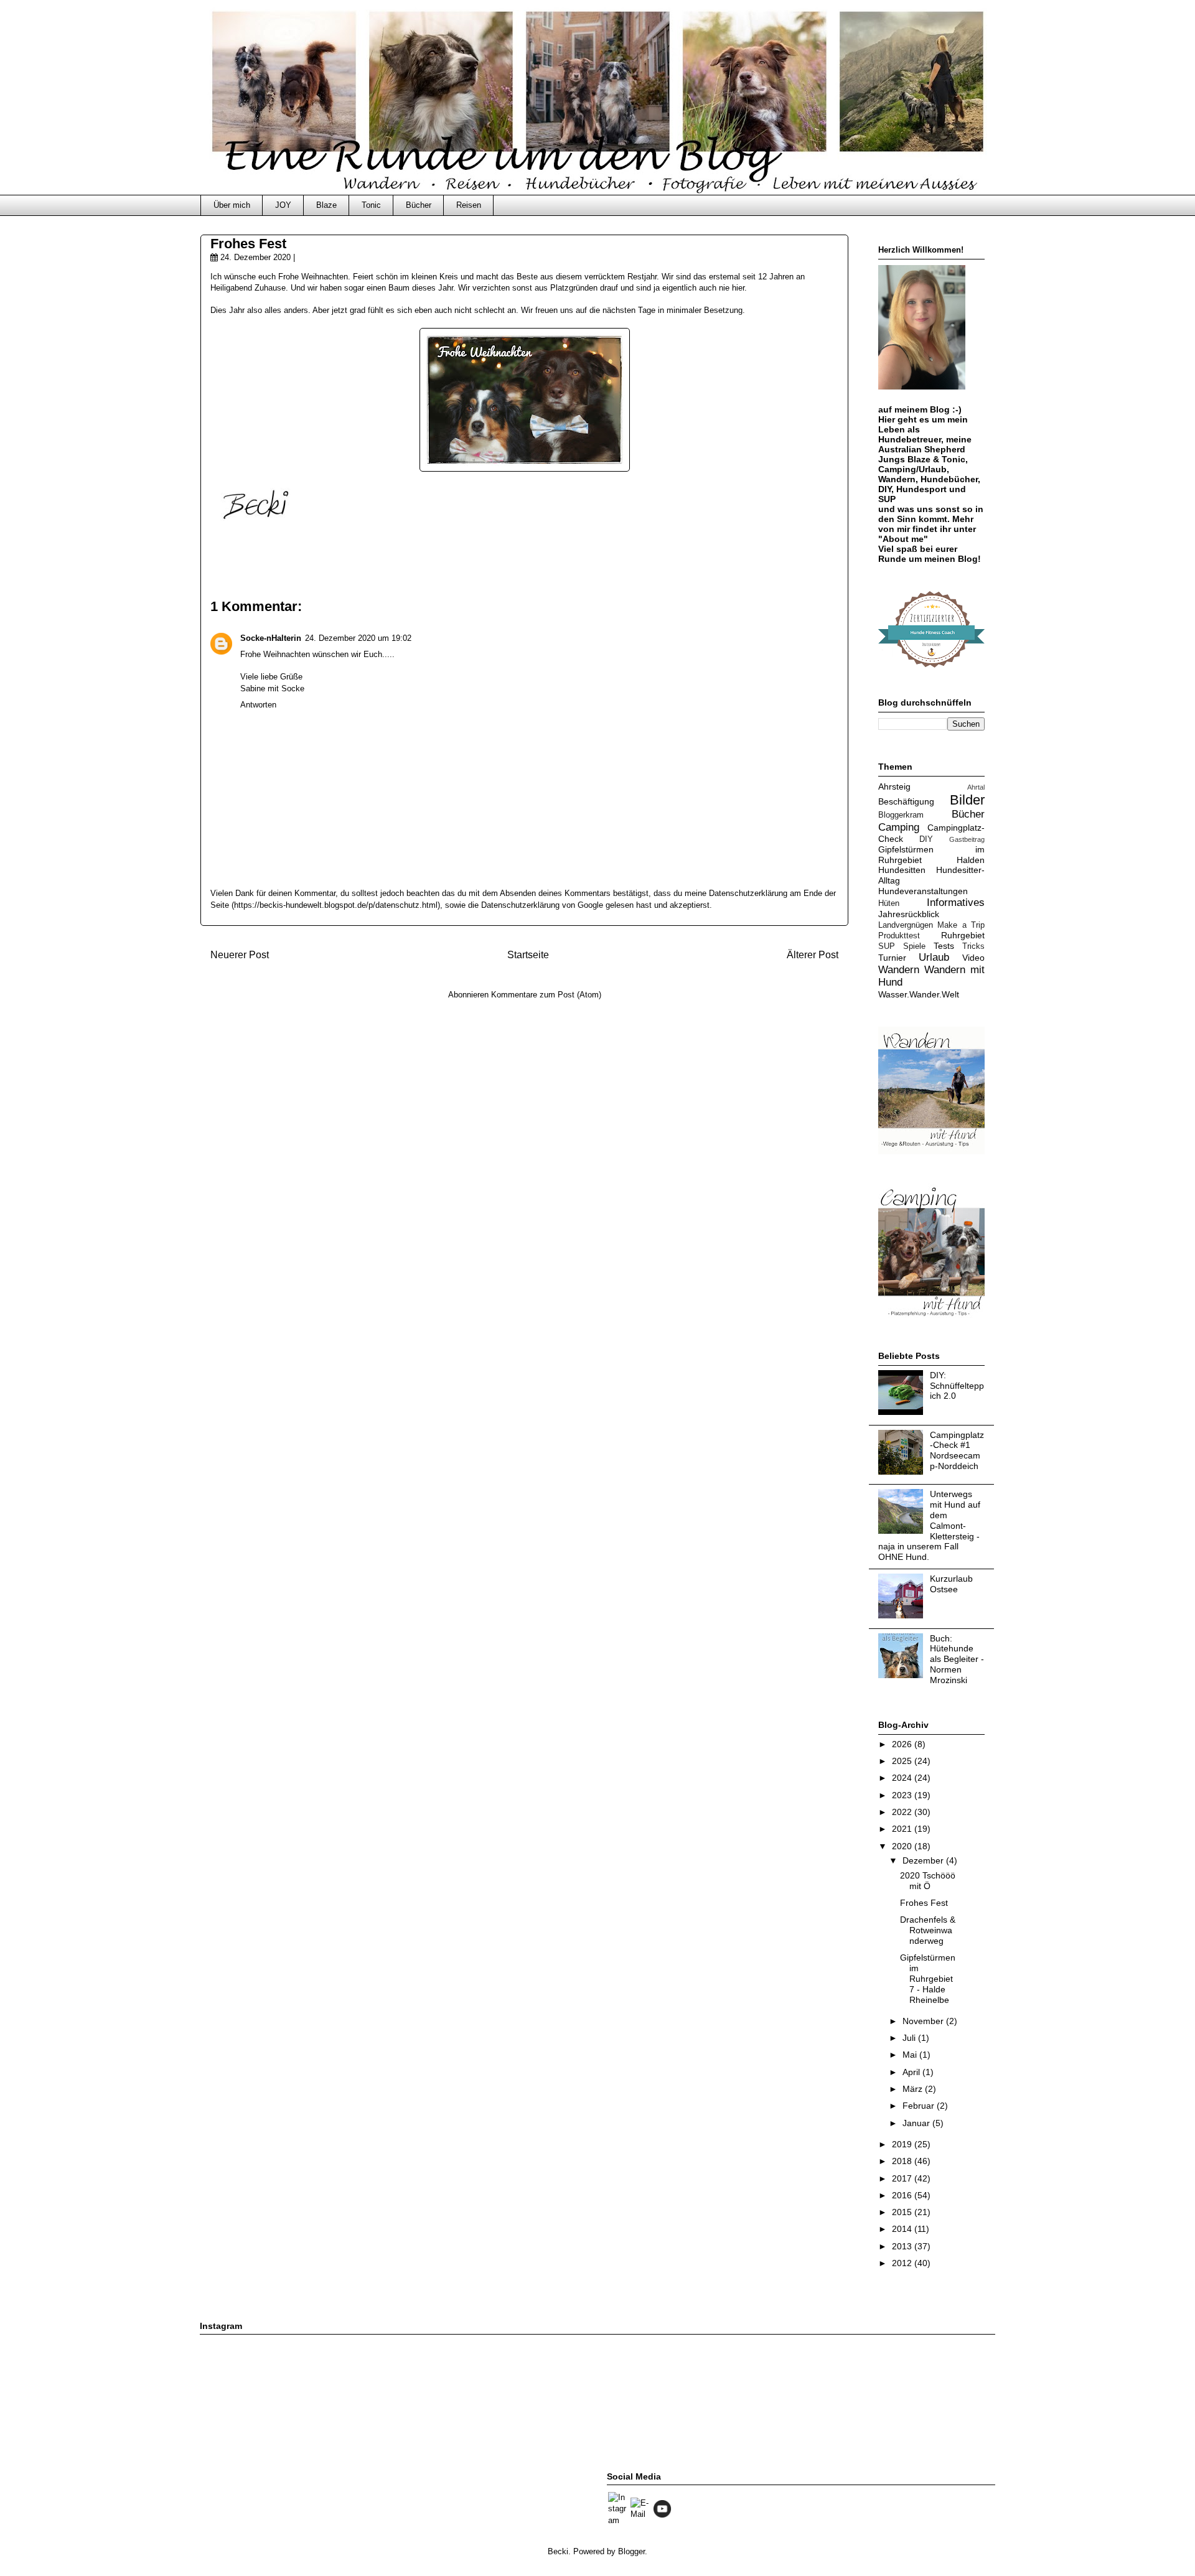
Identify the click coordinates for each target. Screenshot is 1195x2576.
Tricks (973, 946)
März (914, 2089)
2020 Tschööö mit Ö (928, 1881)
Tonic (371, 205)
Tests (944, 946)
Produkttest (899, 936)
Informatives (956, 903)
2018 (903, 2161)
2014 (903, 2229)
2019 (903, 2144)
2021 (903, 1829)
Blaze (326, 205)
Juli (910, 2038)
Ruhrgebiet (963, 935)
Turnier (892, 958)
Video (973, 958)
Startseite (528, 955)
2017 (903, 2178)
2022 (903, 1812)
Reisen (469, 205)
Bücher (419, 205)
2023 (903, 1795)
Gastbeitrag (967, 839)
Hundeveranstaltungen (923, 891)
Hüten (889, 903)
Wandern (899, 970)
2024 (903, 1778)
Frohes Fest (924, 1903)
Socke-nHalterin (271, 638)
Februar (920, 2106)
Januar (917, 2123)
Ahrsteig (894, 786)
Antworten (258, 705)
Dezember (924, 1860)
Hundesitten (902, 870)
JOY (283, 205)
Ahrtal (976, 787)
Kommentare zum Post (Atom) (546, 995)
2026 (903, 1744)
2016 (903, 2195)
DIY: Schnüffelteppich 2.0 (957, 1386)
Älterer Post (813, 955)
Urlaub (934, 957)
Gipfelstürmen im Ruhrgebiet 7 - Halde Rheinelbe (928, 1978)
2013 (903, 2246)
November (924, 2021)
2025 (903, 1761)
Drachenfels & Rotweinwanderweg (928, 1930)
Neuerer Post (240, 955)
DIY (926, 839)
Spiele (914, 946)
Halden (971, 860)
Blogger (631, 2551)
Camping (899, 827)
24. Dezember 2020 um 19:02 (358, 638)
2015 (903, 2212)
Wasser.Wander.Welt (919, 994)
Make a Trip (961, 925)
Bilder (967, 800)
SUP (887, 946)
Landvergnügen (906, 925)
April (912, 2072)
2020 (903, 1846)
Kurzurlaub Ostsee (951, 1584)
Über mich (232, 205)
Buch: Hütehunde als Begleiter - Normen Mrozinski (957, 1659)
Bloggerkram (901, 815)
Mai (911, 2055)
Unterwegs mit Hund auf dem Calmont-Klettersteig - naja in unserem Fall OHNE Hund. (929, 1525)
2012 (903, 2263)
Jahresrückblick (909, 914)
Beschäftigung (906, 801)
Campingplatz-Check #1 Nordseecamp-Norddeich (957, 1450)
